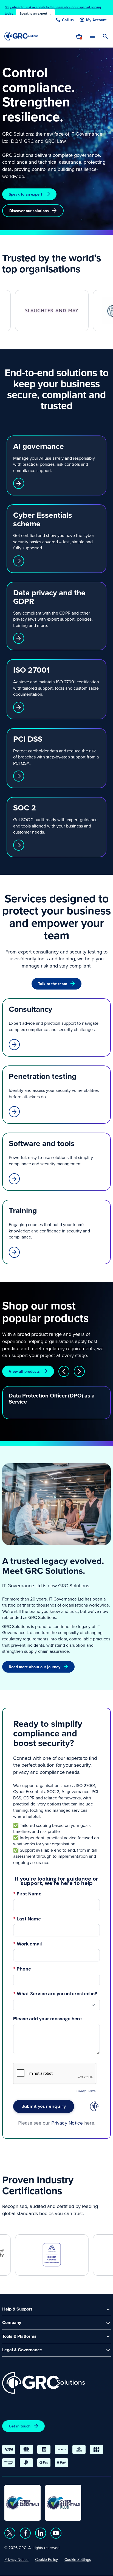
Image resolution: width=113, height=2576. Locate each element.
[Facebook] (25, 2533)
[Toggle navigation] (92, 36)
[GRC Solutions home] (43, 2383)
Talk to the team (53, 984)
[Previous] (64, 1371)
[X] (10, 2533)
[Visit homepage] (21, 36)
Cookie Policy (46, 2559)
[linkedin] (41, 2533)
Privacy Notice (16, 2559)
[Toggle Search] (105, 36)
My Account (96, 20)
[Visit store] (79, 36)
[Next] (79, 1371)
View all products (24, 1371)
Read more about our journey (35, 1667)
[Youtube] (56, 2533)
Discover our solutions (29, 211)
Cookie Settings (78, 2559)
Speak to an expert (26, 194)
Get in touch (20, 2426)
